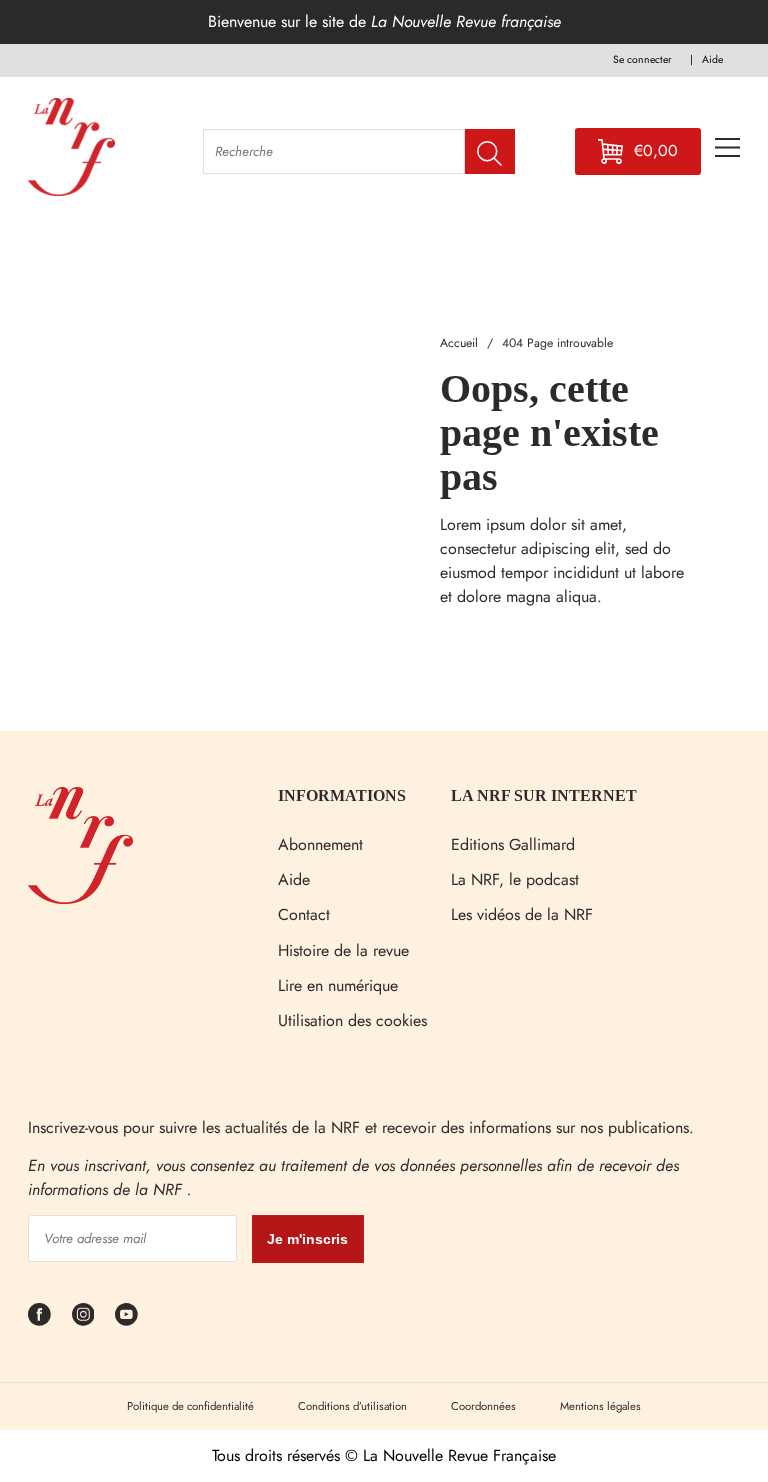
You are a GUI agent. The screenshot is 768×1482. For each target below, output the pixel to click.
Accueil (459, 343)
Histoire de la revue (343, 950)
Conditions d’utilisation (352, 1406)
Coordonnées (483, 1406)
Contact (304, 914)
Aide (294, 879)
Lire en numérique (338, 985)
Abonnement (320, 844)
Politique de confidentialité (190, 1406)
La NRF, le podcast (515, 879)
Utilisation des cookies (352, 1020)
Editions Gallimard (513, 844)
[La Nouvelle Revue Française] (80, 898)
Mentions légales (600, 1406)
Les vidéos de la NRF (522, 914)
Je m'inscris (307, 1239)
